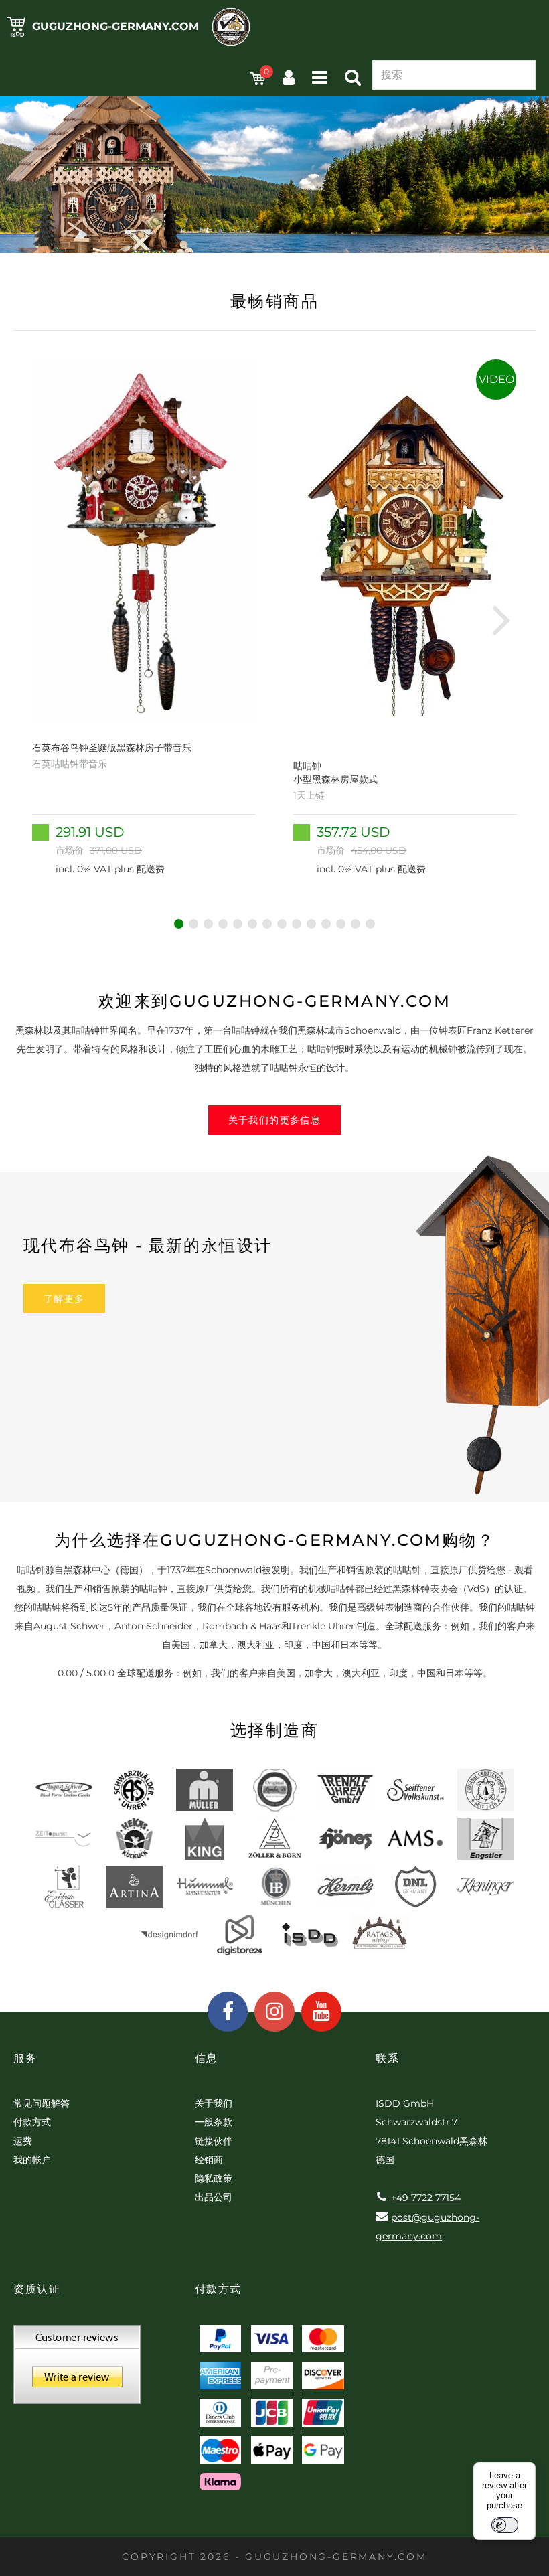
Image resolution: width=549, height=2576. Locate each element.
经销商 (209, 2160)
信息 (207, 2058)
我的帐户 (32, 2160)
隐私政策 (214, 2178)
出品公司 (214, 2197)
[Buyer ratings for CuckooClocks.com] (77, 2369)
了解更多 (64, 1299)
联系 (387, 2058)
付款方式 (32, 2122)
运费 (23, 2141)
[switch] (505, 2525)
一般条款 (214, 2122)
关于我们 (214, 2103)
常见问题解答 (42, 2103)
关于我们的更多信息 (275, 1120)
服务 (25, 2058)
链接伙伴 (214, 2141)
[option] (144, 619)
